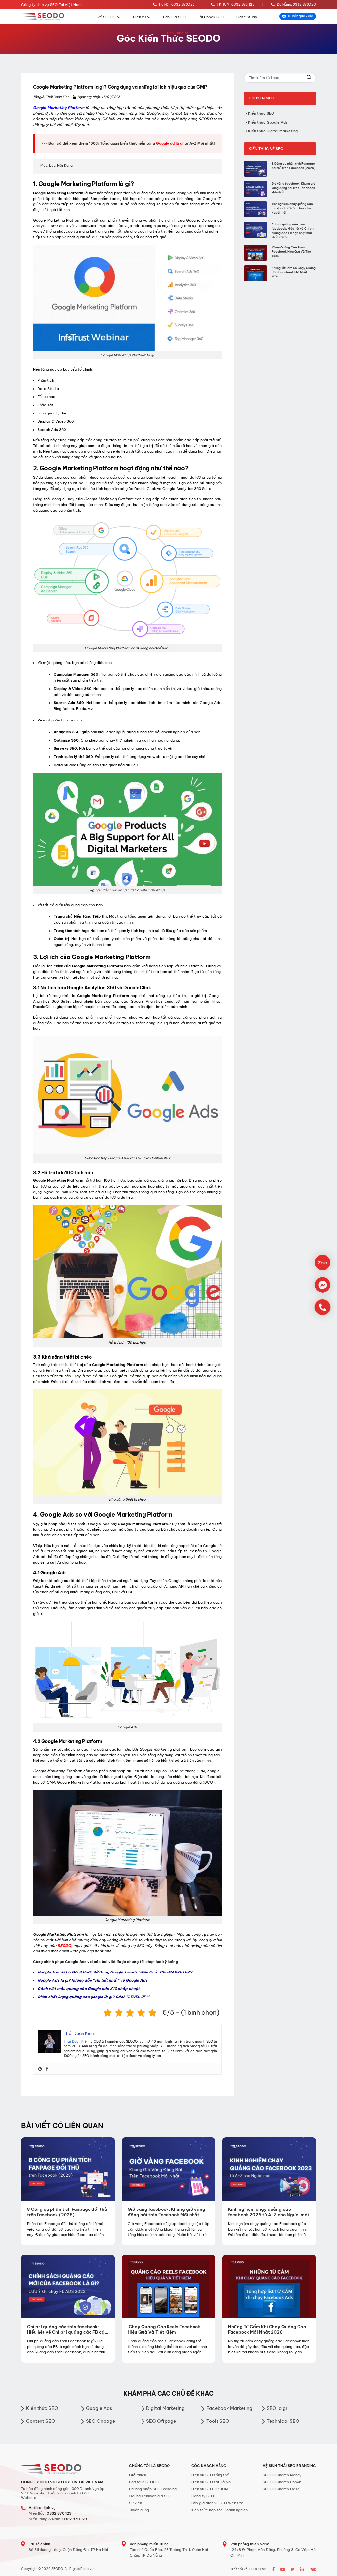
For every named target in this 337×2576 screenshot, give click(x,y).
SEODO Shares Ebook (282, 2482)
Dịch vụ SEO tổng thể (210, 2475)
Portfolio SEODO (144, 2482)
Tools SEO (218, 2421)
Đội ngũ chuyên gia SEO (150, 2496)
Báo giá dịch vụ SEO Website (217, 2503)
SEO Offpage (161, 2421)
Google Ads (48, 1980)
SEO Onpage (100, 2421)
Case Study (247, 17)
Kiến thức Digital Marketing (273, 131)
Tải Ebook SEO (211, 17)
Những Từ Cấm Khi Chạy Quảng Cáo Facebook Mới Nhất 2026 (294, 272)
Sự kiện (135, 2503)
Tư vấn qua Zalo (300, 16)
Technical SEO (283, 2421)
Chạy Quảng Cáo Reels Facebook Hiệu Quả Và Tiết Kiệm (291, 252)
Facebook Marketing (229, 2408)
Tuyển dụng (139, 2510)
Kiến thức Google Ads (268, 122)
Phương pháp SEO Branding (153, 2489)
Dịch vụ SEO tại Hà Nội (211, 2482)
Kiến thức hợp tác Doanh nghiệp (220, 2510)
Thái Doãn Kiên (76, 2041)
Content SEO (41, 2421)
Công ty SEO (203, 2496)
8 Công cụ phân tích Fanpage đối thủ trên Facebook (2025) (293, 166)
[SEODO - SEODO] (43, 17)
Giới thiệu (138, 2475)
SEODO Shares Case (281, 2489)
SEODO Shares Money (282, 2475)
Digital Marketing (165, 2408)
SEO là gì (277, 2408)
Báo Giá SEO (174, 17)
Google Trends (51, 1972)
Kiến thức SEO (261, 113)
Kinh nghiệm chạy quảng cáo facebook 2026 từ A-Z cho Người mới (292, 208)
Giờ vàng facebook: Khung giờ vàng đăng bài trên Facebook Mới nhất (293, 188)
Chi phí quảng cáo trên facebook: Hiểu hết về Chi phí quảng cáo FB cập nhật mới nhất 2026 (293, 231)
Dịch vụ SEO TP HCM (210, 2489)
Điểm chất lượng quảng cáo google (70, 1997)
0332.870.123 (59, 2513)
